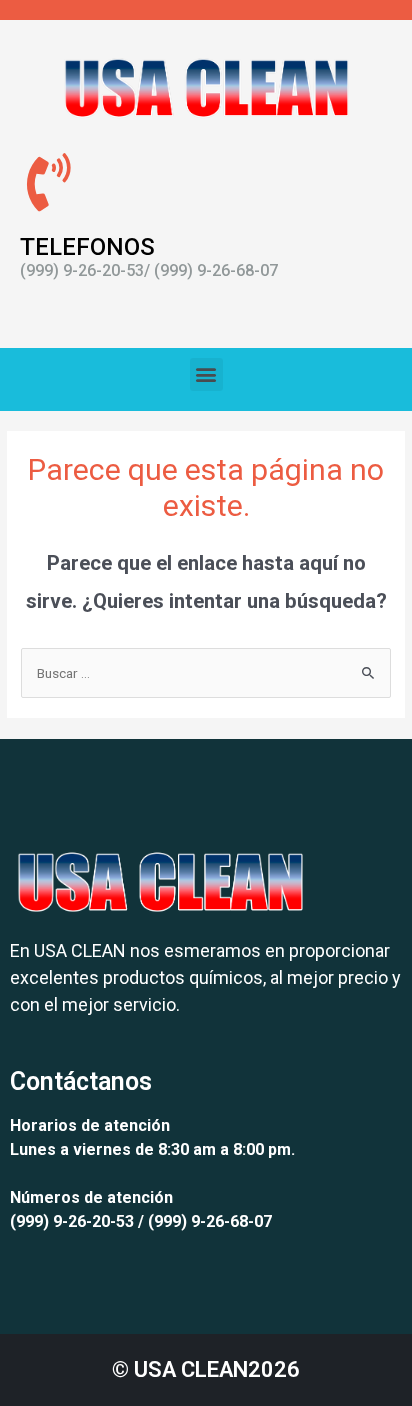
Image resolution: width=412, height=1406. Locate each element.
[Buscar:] (206, 673)
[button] (206, 374)
